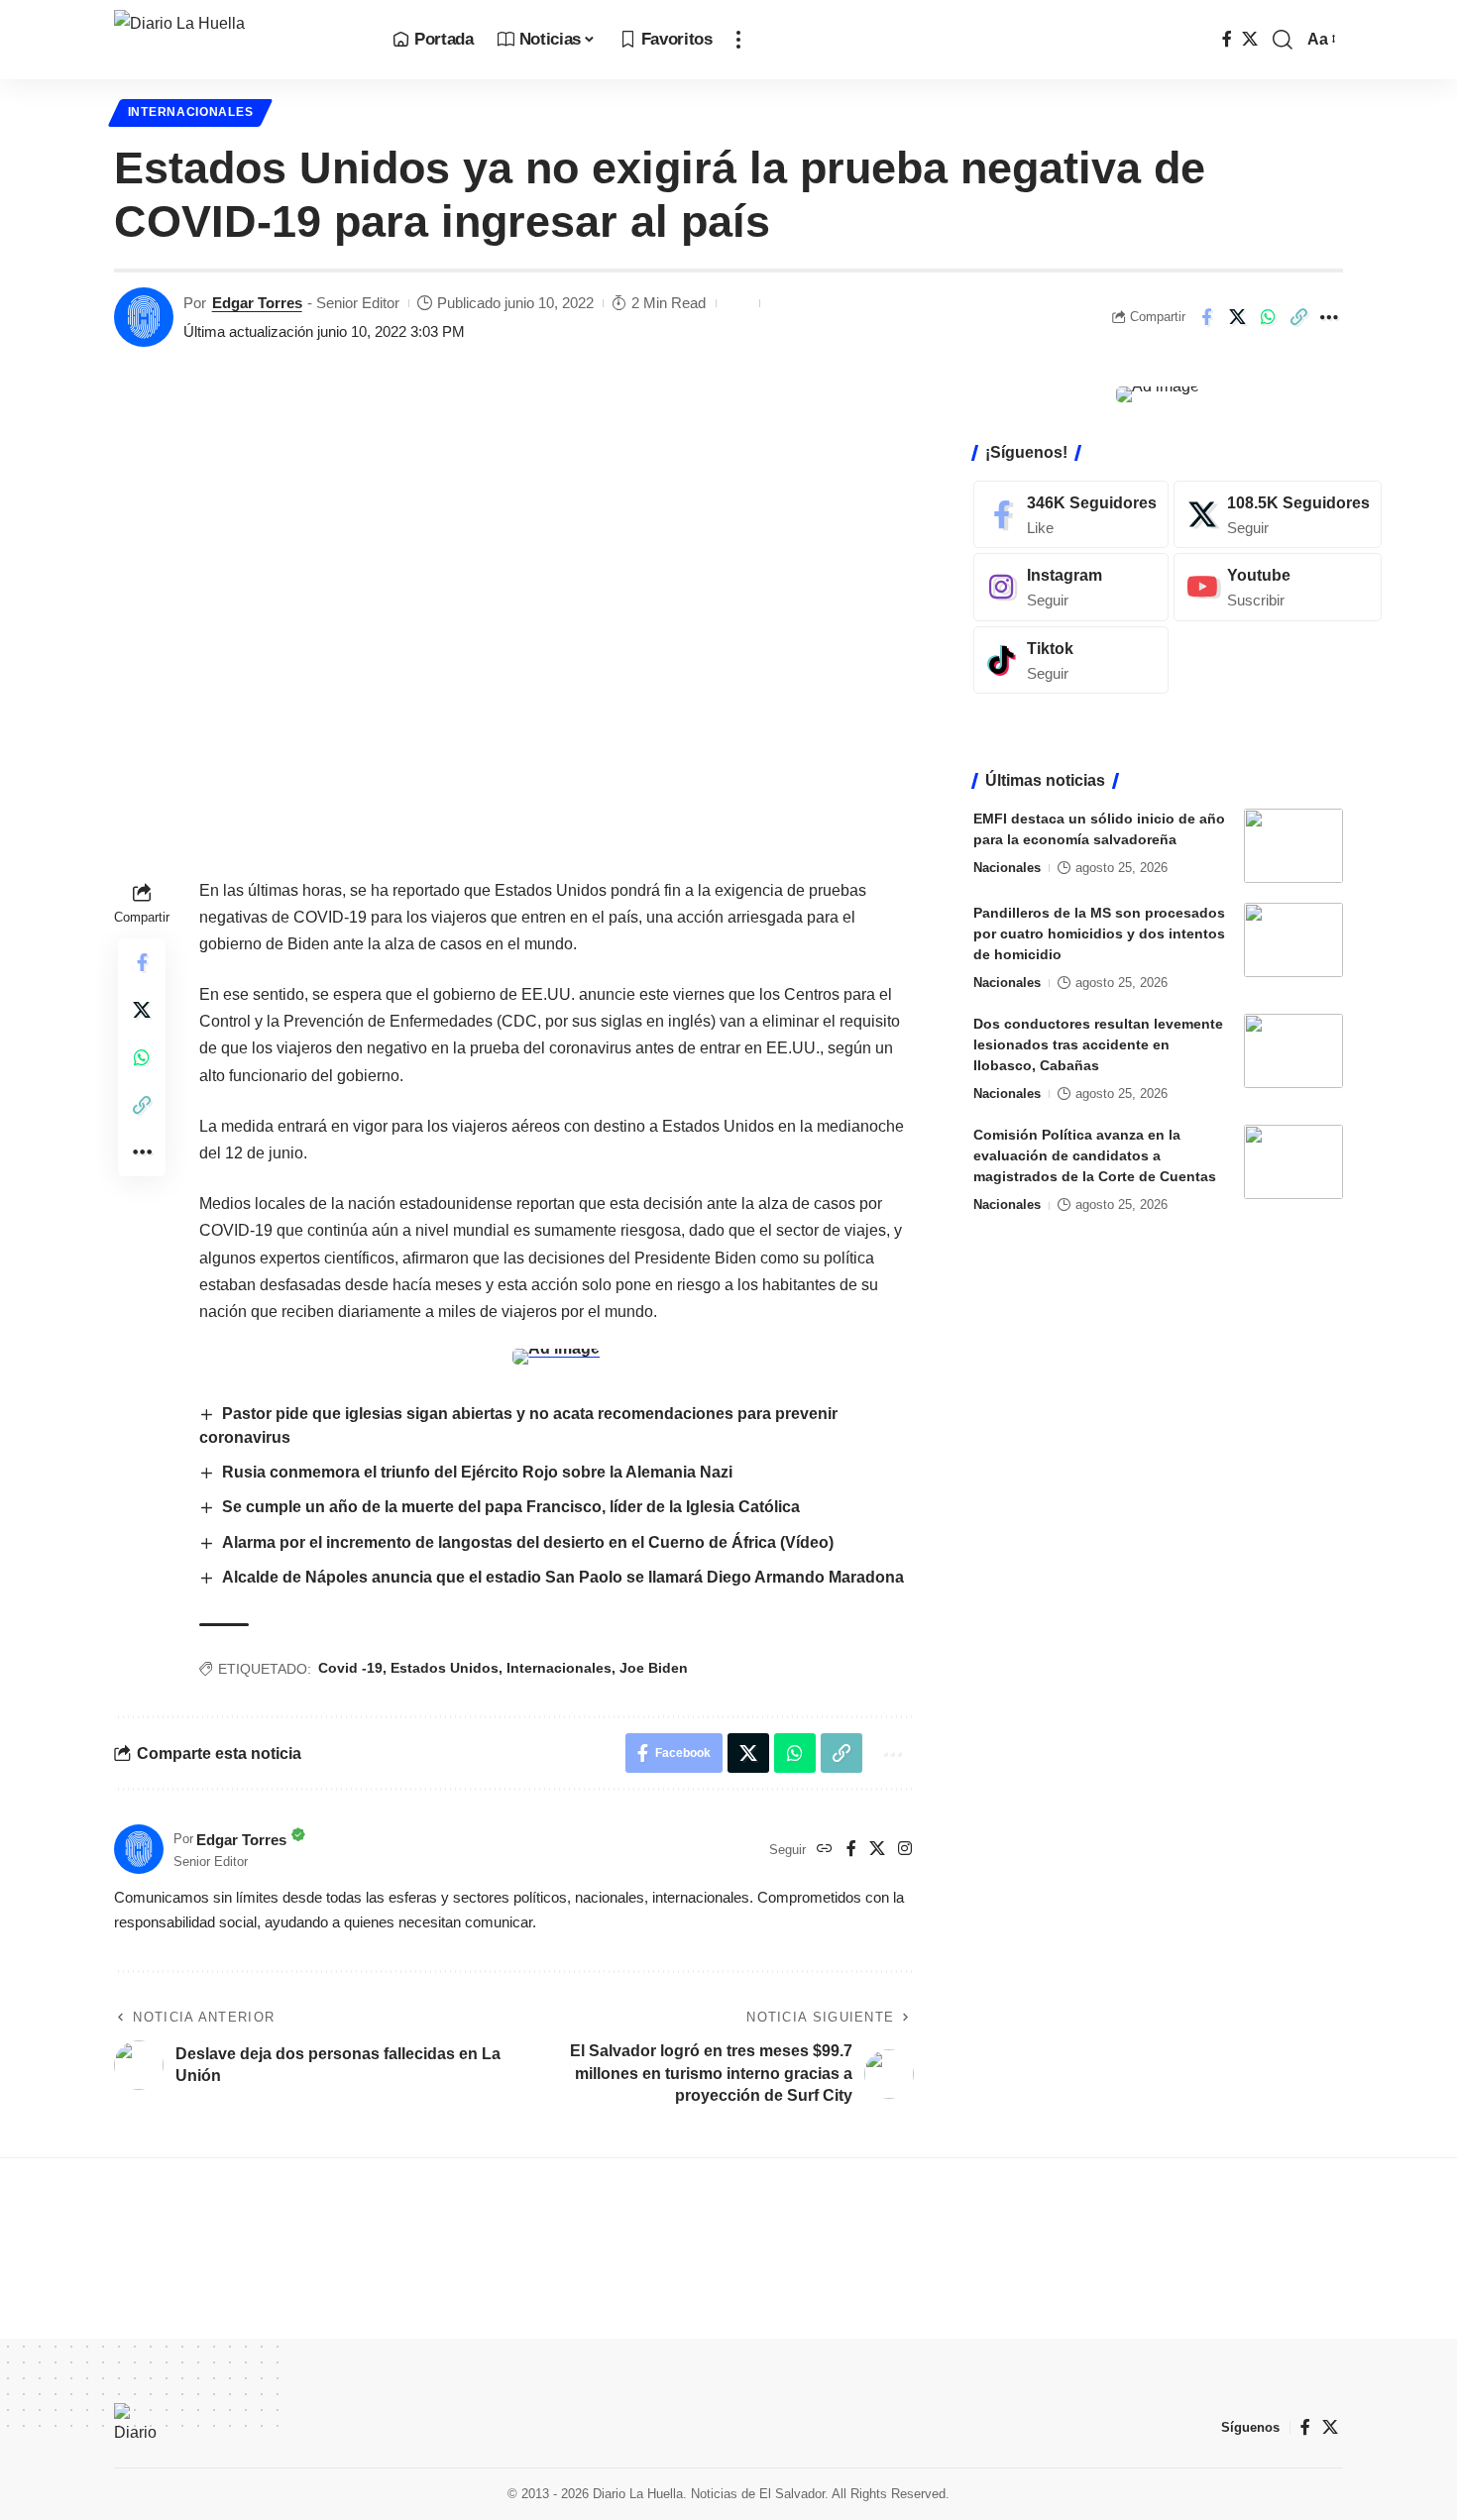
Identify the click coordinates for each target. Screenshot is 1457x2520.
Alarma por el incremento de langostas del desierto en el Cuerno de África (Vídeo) (528, 1542)
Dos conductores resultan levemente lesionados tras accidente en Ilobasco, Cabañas (1098, 1044)
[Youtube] (1278, 587)
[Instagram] (905, 1850)
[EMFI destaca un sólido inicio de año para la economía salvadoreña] (1293, 846)
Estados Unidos (445, 1668)
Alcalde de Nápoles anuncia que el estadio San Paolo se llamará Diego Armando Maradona (563, 1577)
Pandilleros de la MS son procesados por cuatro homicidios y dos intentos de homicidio (1099, 933)
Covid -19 (350, 1668)
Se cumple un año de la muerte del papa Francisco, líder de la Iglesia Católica (511, 1507)
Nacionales (1007, 868)
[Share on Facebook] (1206, 317)
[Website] (825, 1850)
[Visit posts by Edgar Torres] (144, 317)
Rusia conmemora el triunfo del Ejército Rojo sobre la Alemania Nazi (477, 1472)
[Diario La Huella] (237, 40)
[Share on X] (1237, 317)
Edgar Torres (257, 303)
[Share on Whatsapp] (1268, 317)
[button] (738, 40)
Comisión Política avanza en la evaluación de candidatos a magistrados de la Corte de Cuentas (1095, 1155)
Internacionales (191, 112)
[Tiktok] (1071, 660)
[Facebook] (1227, 39)
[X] (1250, 39)
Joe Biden (654, 1668)
